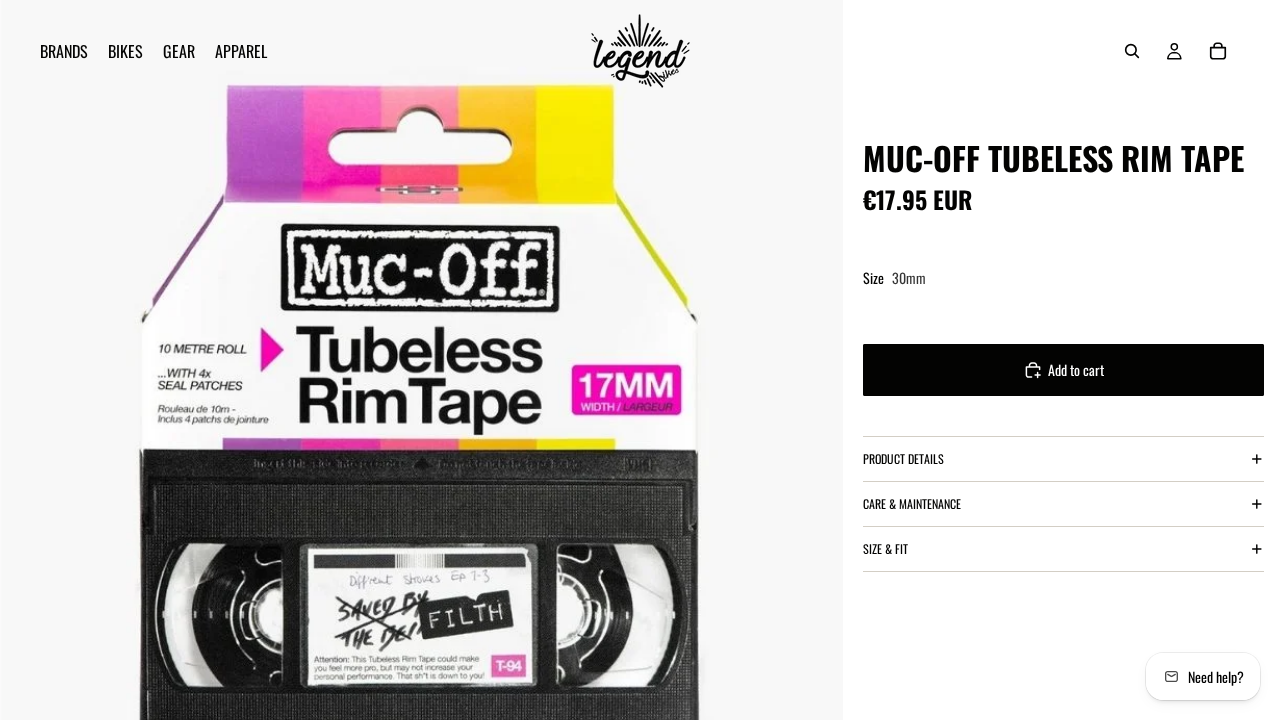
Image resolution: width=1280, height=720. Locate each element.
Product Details (903, 458)
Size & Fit (885, 548)
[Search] (1132, 51)
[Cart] (1218, 51)
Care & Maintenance (912, 503)
